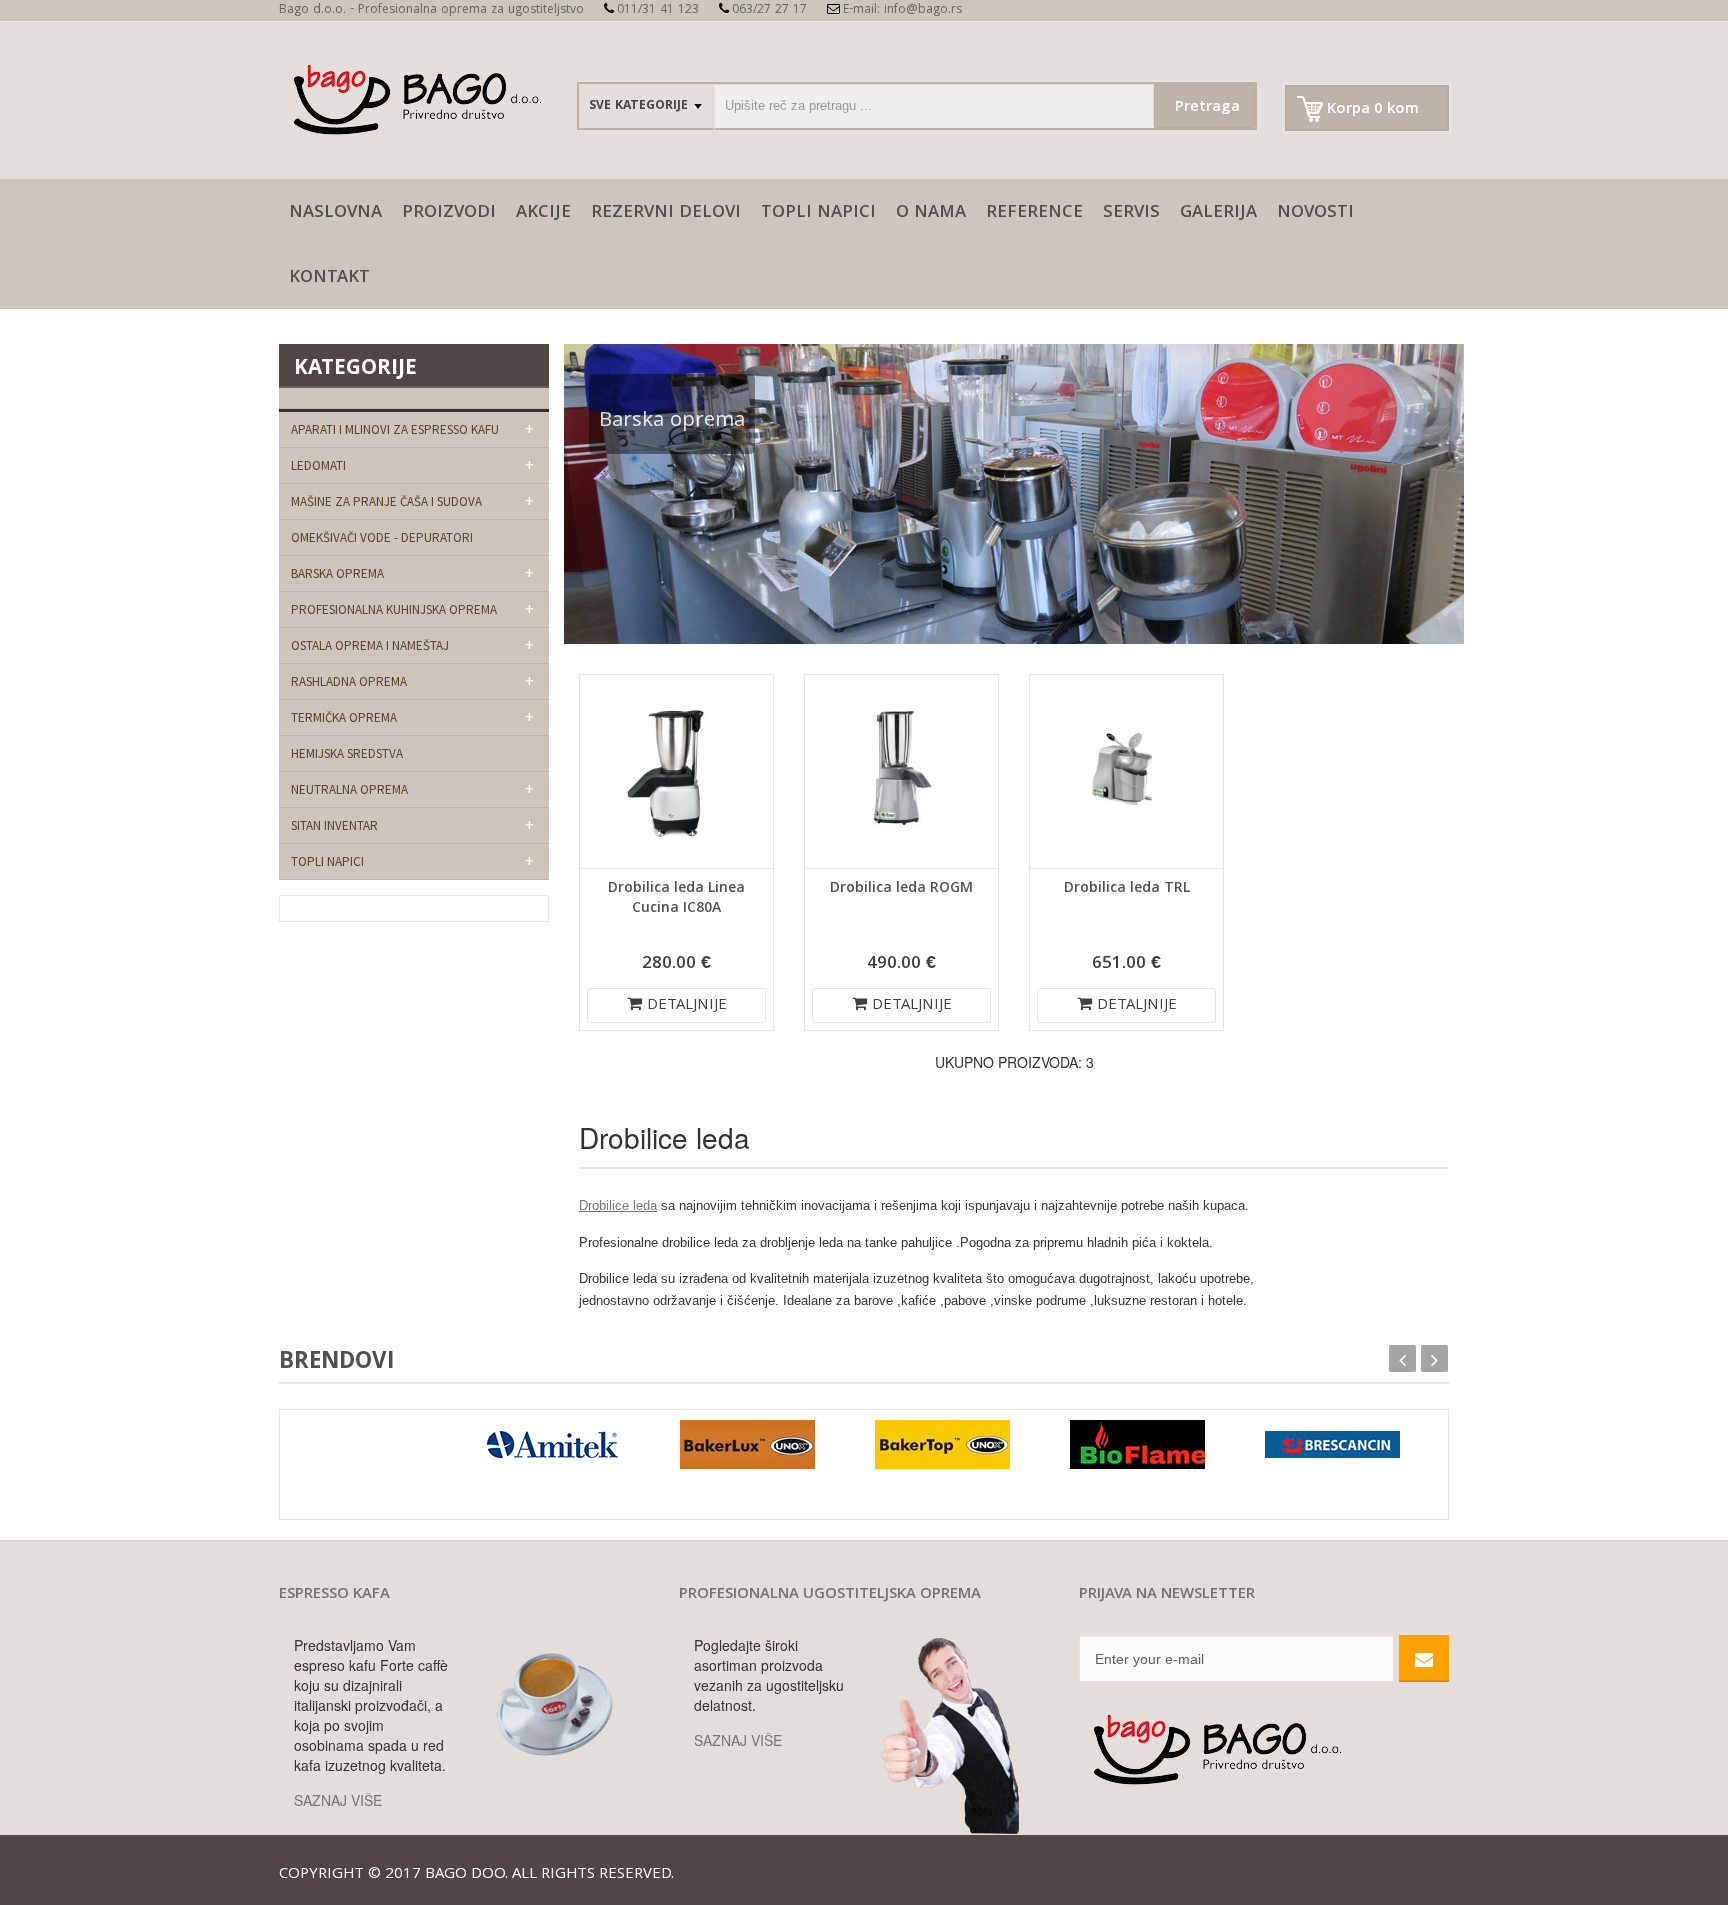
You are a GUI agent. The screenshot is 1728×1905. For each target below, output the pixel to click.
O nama (931, 213)
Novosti (1315, 213)
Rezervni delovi (666, 213)
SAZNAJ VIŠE (338, 1800)
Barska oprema (337, 573)
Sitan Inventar (334, 825)
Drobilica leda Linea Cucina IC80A (676, 899)
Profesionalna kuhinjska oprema (394, 609)
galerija (1218, 213)
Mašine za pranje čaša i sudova (386, 501)
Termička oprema (344, 717)
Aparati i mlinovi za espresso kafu (395, 429)
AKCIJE (543, 213)
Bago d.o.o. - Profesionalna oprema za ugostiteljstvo (431, 10)
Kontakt (329, 278)
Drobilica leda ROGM (901, 889)
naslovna (335, 213)
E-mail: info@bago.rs (902, 10)
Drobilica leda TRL (1127, 889)
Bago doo (465, 1875)
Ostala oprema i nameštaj (370, 645)
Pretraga (1207, 108)
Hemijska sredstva (347, 753)
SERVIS (1131, 213)
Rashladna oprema (349, 681)
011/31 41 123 (658, 10)
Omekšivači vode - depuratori (382, 537)
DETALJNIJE (687, 1006)
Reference (1034, 213)
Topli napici (818, 213)
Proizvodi (449, 213)
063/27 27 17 (769, 10)
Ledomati (318, 465)
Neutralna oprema (349, 789)
